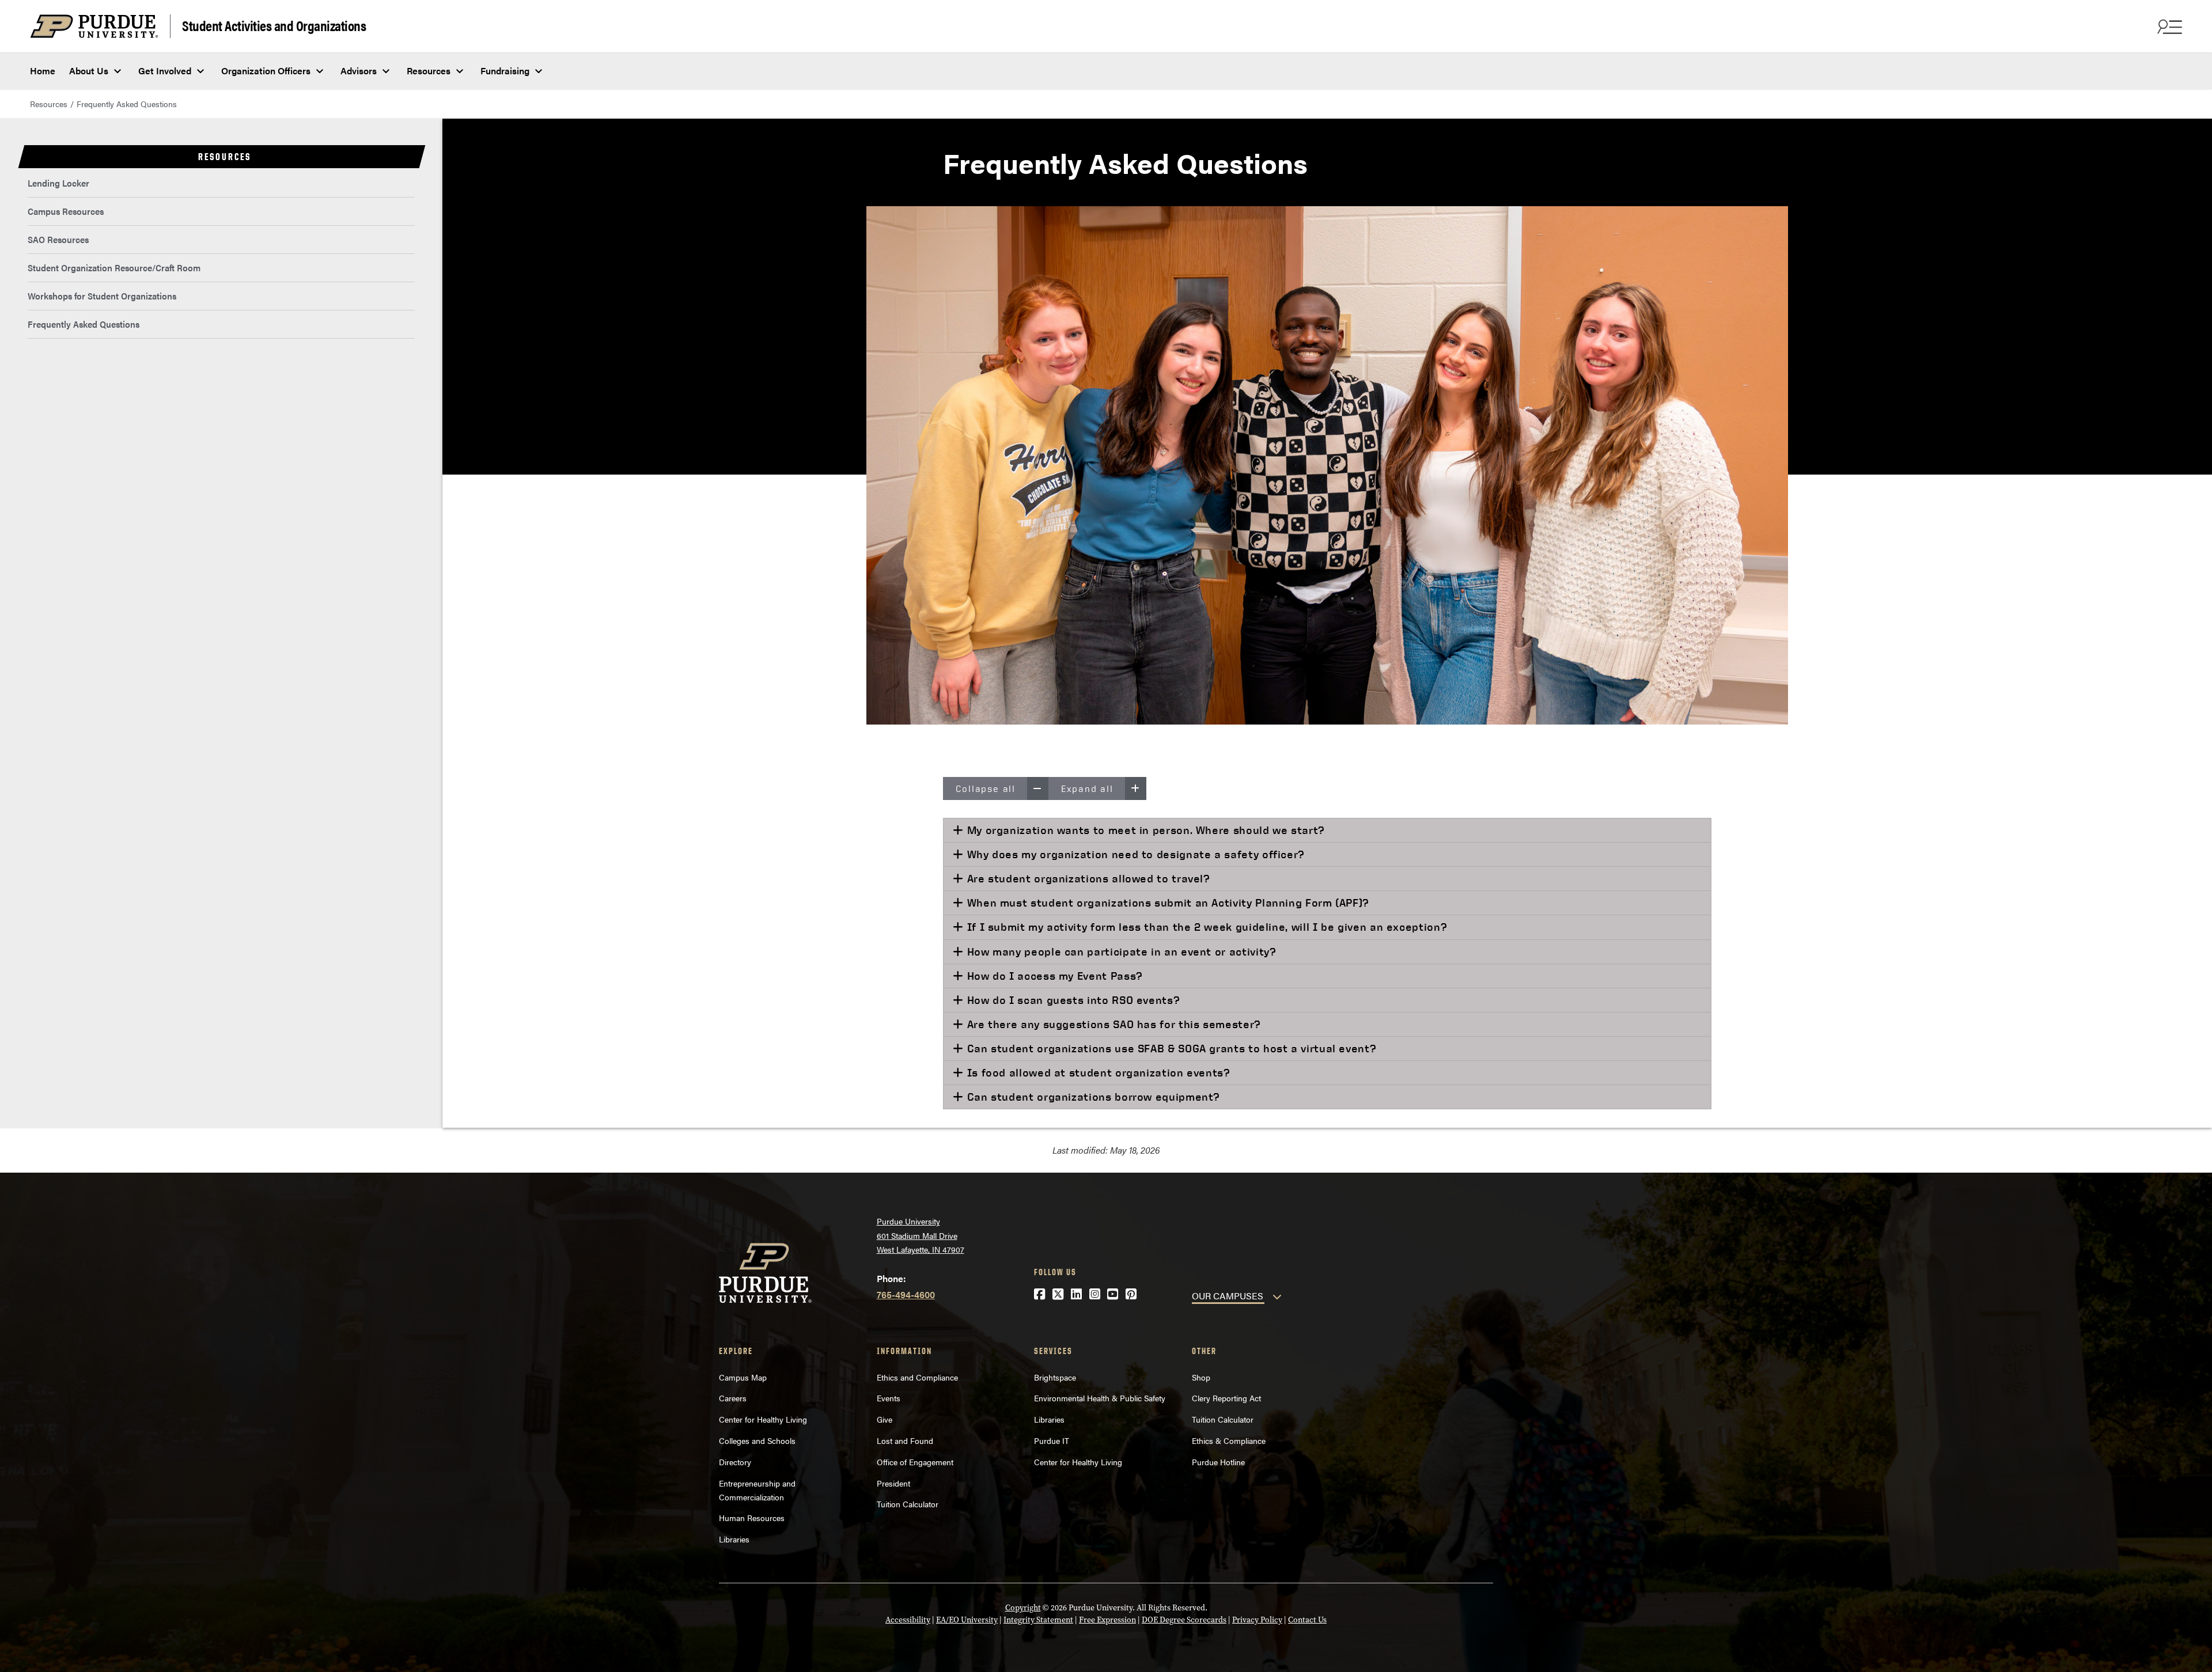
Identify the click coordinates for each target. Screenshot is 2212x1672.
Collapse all (986, 788)
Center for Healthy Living (763, 1419)
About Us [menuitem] (89, 71)
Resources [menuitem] (429, 71)
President (893, 1483)
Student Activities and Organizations (274, 25)
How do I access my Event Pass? (1053, 976)
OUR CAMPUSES (1228, 1296)
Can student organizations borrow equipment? (1092, 1097)
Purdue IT (1052, 1440)
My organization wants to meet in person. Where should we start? (1144, 830)
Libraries (734, 1539)
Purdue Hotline (1218, 1462)
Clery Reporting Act (1226, 1398)
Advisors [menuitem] (359, 71)
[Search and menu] (2168, 26)
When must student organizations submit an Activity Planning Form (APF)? (1166, 903)
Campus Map (743, 1377)
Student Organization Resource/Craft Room (114, 268)
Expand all (1087, 788)
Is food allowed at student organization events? (1097, 1072)
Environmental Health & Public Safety (1100, 1398)
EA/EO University (967, 1620)
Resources (49, 104)
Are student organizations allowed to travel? (1087, 878)
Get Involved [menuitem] (165, 71)
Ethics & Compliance (1229, 1440)
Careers (733, 1398)
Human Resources (752, 1518)
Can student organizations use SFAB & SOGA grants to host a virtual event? (1170, 1048)
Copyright (1023, 1608)
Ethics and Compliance (917, 1377)
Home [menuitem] (43, 71)
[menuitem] (221, 183)
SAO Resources (58, 239)
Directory (735, 1462)
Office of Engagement (915, 1462)
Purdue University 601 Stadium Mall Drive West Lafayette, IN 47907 (921, 1235)
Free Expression (1107, 1620)
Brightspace (1055, 1377)
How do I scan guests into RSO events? (1072, 1000)
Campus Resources (66, 211)
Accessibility (908, 1620)
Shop (1201, 1377)
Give (885, 1419)
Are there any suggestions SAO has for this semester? (1112, 1024)
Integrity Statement (1038, 1620)
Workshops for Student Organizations (102, 296)
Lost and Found (905, 1440)
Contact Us (1307, 1620)
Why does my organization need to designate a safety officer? (1134, 854)
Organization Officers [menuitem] (266, 71)
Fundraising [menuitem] (505, 71)
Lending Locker (58, 183)
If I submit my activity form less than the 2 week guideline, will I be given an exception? (1205, 927)
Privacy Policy (1257, 1620)
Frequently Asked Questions (84, 324)
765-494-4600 (906, 1294)
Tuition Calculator (908, 1504)
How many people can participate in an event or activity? (1120, 951)
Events (889, 1398)
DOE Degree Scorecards (1184, 1620)
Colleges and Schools (757, 1440)
